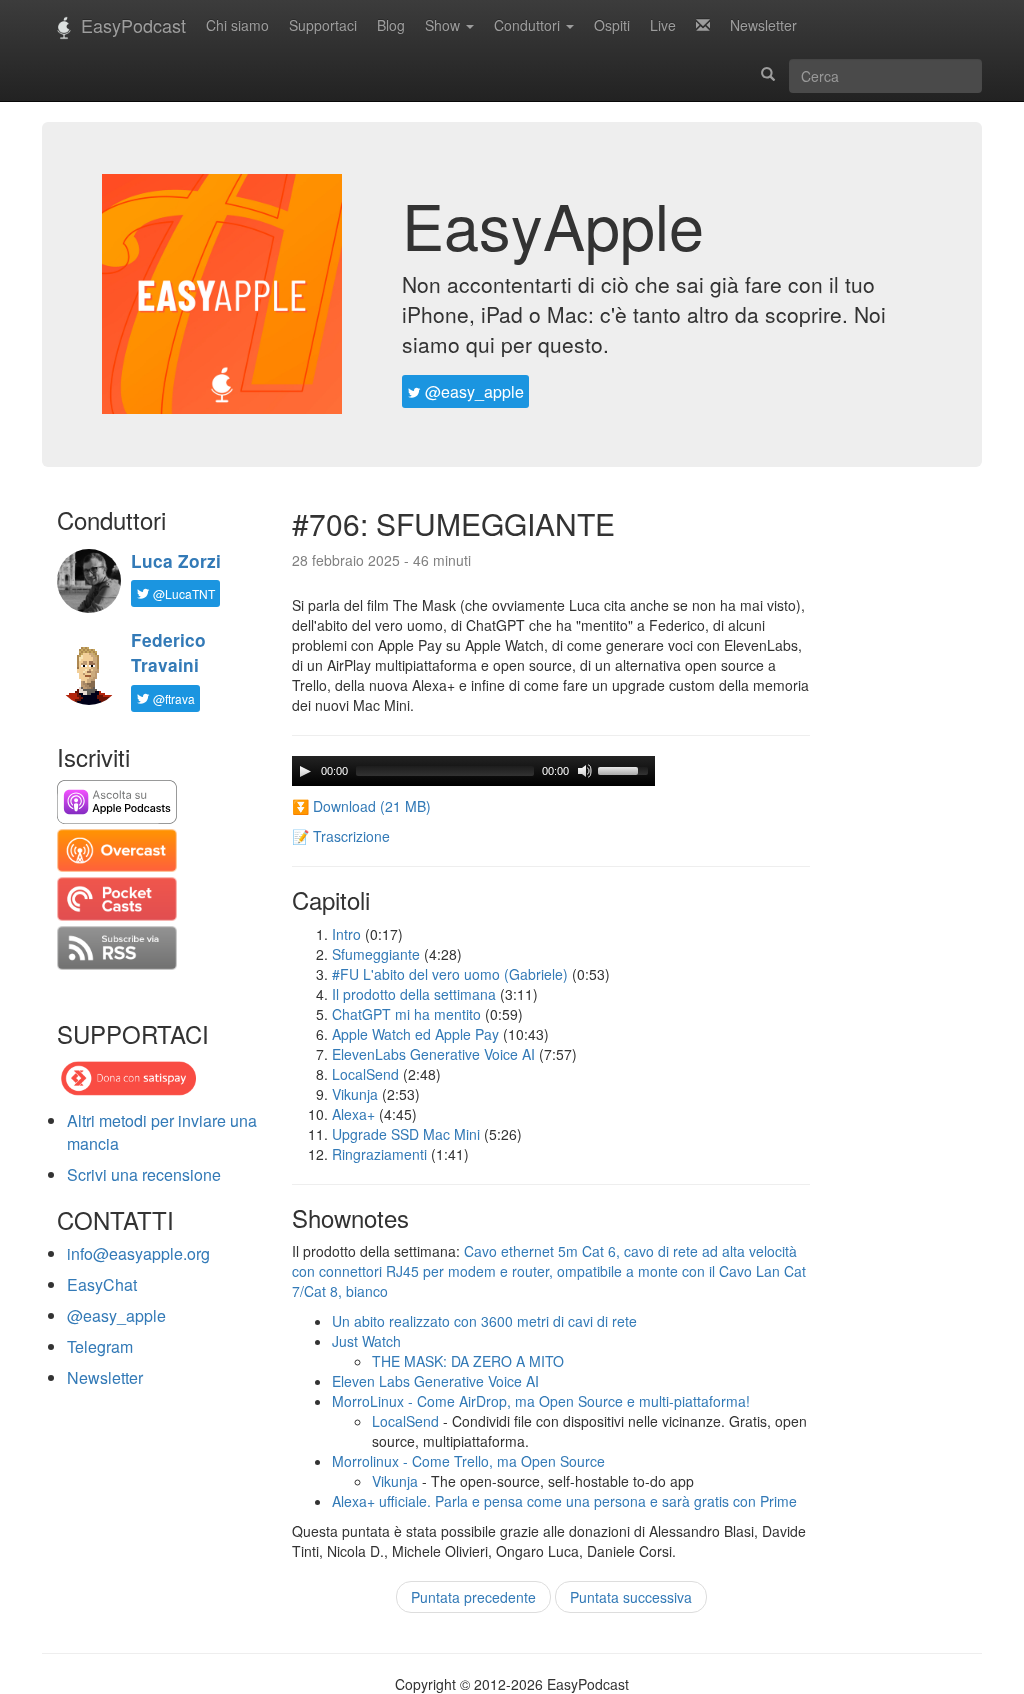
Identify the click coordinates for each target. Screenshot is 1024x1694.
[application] (473, 771)
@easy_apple (472, 391)
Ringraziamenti (379, 1154)
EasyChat (102, 1284)
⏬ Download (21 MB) (361, 806)
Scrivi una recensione (144, 1174)
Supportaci (323, 25)
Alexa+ (353, 1114)
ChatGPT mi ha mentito (406, 1014)
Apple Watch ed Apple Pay (415, 1034)
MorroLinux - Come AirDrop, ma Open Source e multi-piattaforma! (541, 1401)
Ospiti (612, 25)
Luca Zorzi (176, 561)
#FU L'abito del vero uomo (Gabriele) (450, 974)
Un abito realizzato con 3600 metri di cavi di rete (484, 1321)
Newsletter (763, 25)
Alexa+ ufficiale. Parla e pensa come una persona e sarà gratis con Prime (564, 1501)
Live (663, 25)
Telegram (100, 1346)
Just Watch (366, 1341)
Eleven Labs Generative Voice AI (435, 1381)
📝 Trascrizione (341, 836)
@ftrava (172, 698)
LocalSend (365, 1074)
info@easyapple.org (138, 1253)
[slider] (626, 769)
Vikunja (355, 1094)
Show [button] (444, 25)
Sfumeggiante (376, 954)
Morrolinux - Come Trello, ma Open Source (468, 1461)
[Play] (305, 771)
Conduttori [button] (529, 25)
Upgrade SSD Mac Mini (406, 1134)
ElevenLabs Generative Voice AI (433, 1054)
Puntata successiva (631, 1597)
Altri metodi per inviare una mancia (162, 1132)
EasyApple (553, 224)
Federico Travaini (168, 652)
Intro (346, 934)
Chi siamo (237, 25)
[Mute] (585, 771)
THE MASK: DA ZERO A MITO (468, 1361)
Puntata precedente (473, 1597)
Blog (391, 25)
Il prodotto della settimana (414, 994)
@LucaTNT (182, 593)
